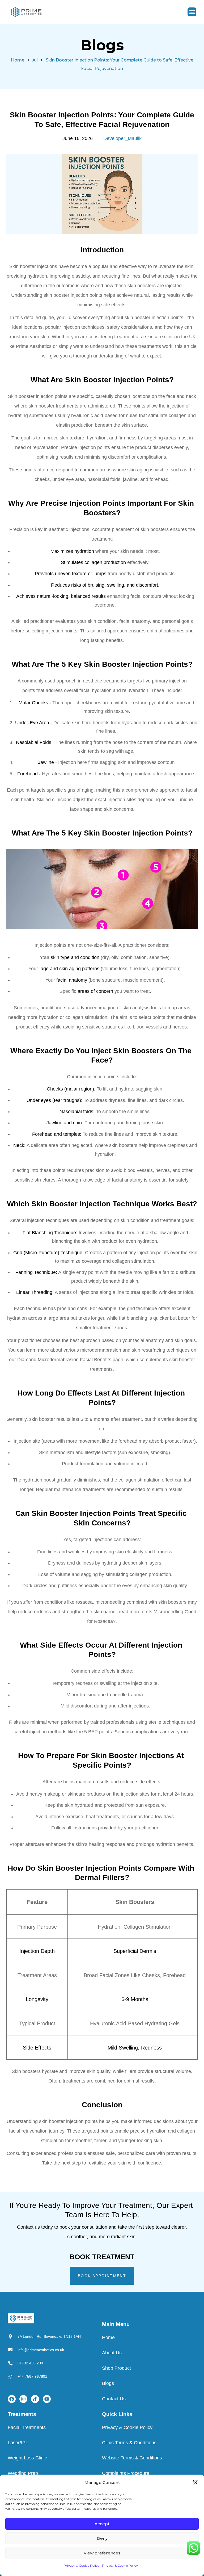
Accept (102, 2524)
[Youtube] (47, 2399)
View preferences (102, 2553)
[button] (196, 2483)
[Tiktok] (35, 2399)
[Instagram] (23, 2399)
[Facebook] (12, 2399)
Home (18, 60)
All (35, 60)
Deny (102, 2538)
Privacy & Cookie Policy (81, 2565)
